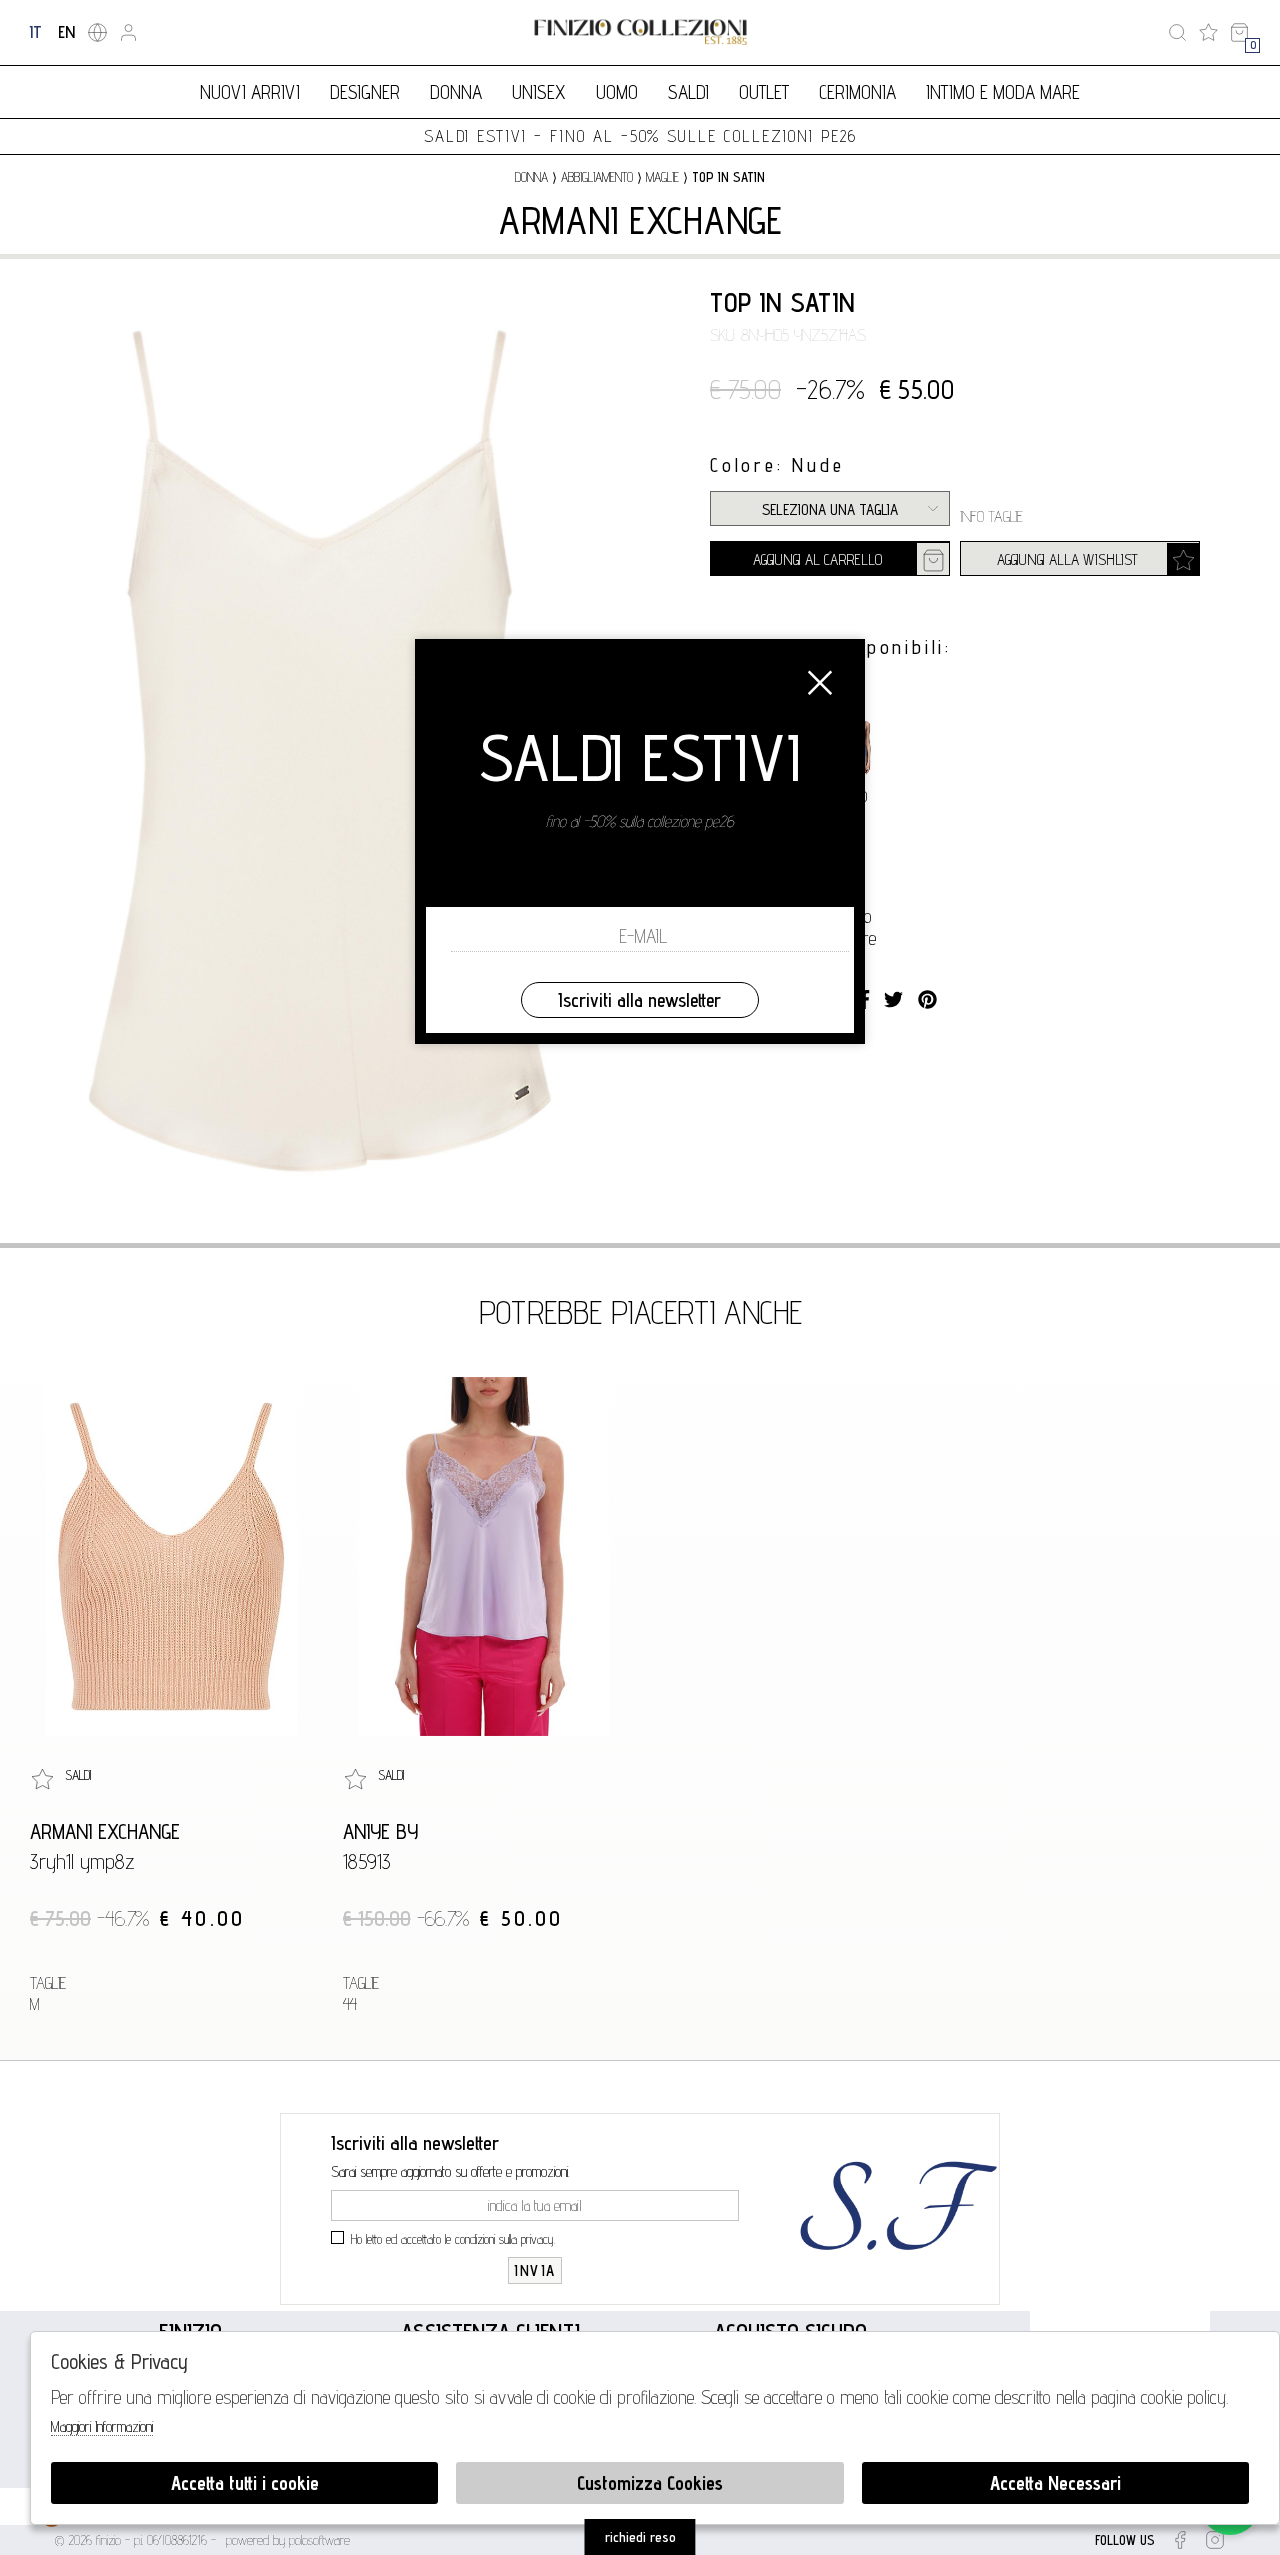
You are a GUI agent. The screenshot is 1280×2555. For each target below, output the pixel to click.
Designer (365, 92)
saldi (688, 92)
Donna (456, 92)
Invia (535, 2270)
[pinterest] (927, 1000)
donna (531, 177)
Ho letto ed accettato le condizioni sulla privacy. (453, 2239)
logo (640, 32)
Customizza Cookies (650, 2483)
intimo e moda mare (1003, 92)
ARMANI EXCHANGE (640, 220)
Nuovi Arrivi (250, 92)
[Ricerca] (1177, 32)
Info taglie (991, 516)
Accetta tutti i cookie (245, 2483)
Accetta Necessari (1055, 2483)
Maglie (662, 177)
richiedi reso (640, 2537)
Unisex (539, 92)
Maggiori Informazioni (102, 2426)
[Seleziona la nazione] (97, 32)
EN (66, 32)
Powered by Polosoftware (288, 2540)
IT (35, 32)
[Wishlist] (1208, 32)
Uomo (617, 92)
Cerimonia (857, 92)
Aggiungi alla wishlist (1067, 559)
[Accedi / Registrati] (128, 32)
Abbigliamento (597, 177)
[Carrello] (1239, 32)
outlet (764, 92)
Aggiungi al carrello (817, 559)
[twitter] (893, 1000)
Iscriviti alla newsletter (639, 1000)
